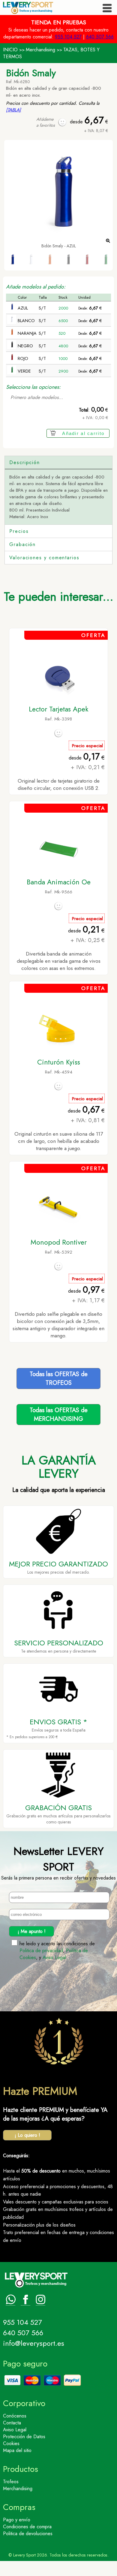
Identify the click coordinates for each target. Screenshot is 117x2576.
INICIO (10, 50)
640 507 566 (100, 37)
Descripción (25, 462)
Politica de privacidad (41, 1951)
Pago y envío (17, 2520)
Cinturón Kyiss (59, 1062)
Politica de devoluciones (28, 2534)
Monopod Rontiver (59, 1242)
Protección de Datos (24, 2437)
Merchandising (40, 50)
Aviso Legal (54, 1957)
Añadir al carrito (83, 433)
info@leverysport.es (34, 2343)
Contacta (12, 2423)
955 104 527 (68, 37)
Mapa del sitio (17, 2450)
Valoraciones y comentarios (44, 558)
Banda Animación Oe (59, 882)
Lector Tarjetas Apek (59, 709)
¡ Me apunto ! (32, 1931)
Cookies (11, 2443)
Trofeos (11, 2482)
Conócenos (15, 2416)
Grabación (22, 544)
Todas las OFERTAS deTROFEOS (59, 1379)
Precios (19, 531)
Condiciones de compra (27, 2527)
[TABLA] (13, 110)
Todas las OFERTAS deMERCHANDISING (59, 1415)
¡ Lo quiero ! (27, 2135)
